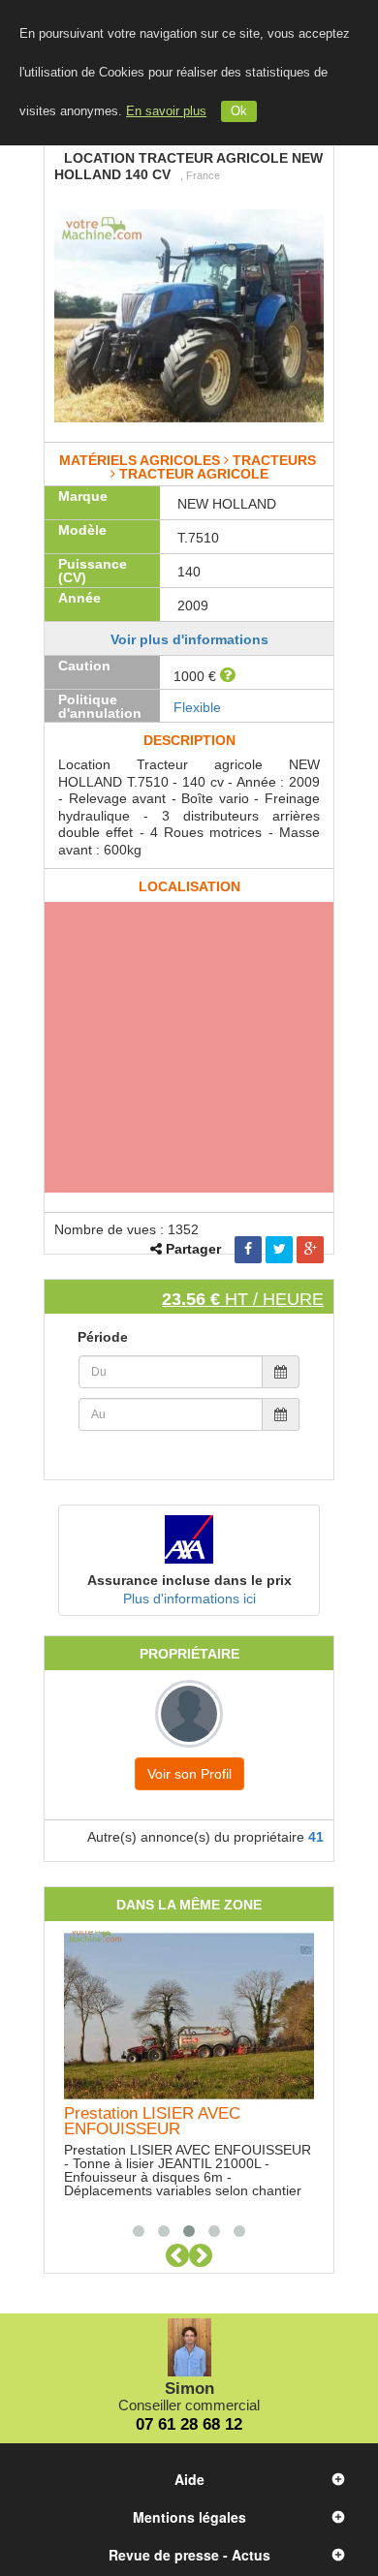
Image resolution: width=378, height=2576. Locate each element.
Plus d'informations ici (189, 1598)
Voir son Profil (189, 1774)
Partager (193, 1249)
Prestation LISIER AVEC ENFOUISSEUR (152, 2121)
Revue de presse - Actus (189, 2555)
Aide (189, 2479)
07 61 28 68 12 (189, 2424)
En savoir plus (166, 111)
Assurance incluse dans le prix (189, 1580)
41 (316, 1837)
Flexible (197, 707)
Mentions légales (189, 2517)
